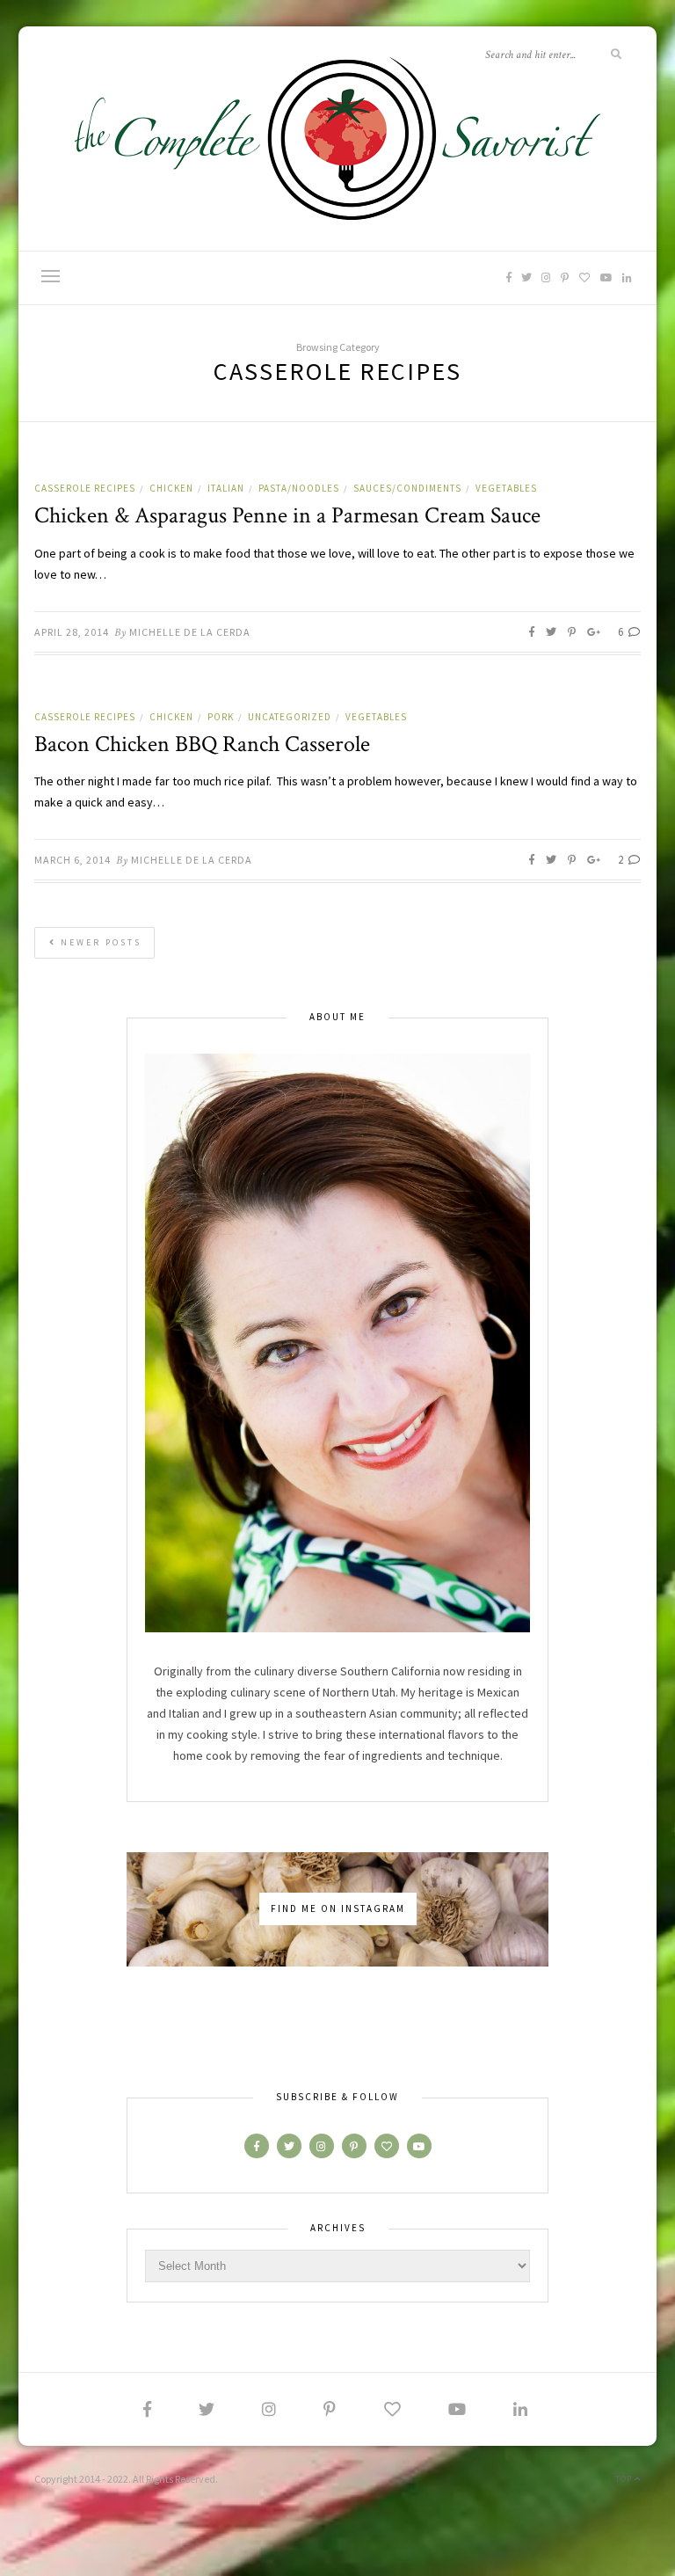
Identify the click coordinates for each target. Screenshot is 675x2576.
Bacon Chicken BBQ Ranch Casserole (202, 744)
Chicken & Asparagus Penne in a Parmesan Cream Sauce (287, 515)
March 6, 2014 (73, 860)
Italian (226, 488)
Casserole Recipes (85, 488)
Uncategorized (290, 717)
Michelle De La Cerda (190, 632)
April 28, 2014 (72, 632)
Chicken (171, 488)
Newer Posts (99, 942)
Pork (221, 717)
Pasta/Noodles (299, 488)
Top (625, 2479)
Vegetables (506, 488)
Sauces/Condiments (407, 488)
